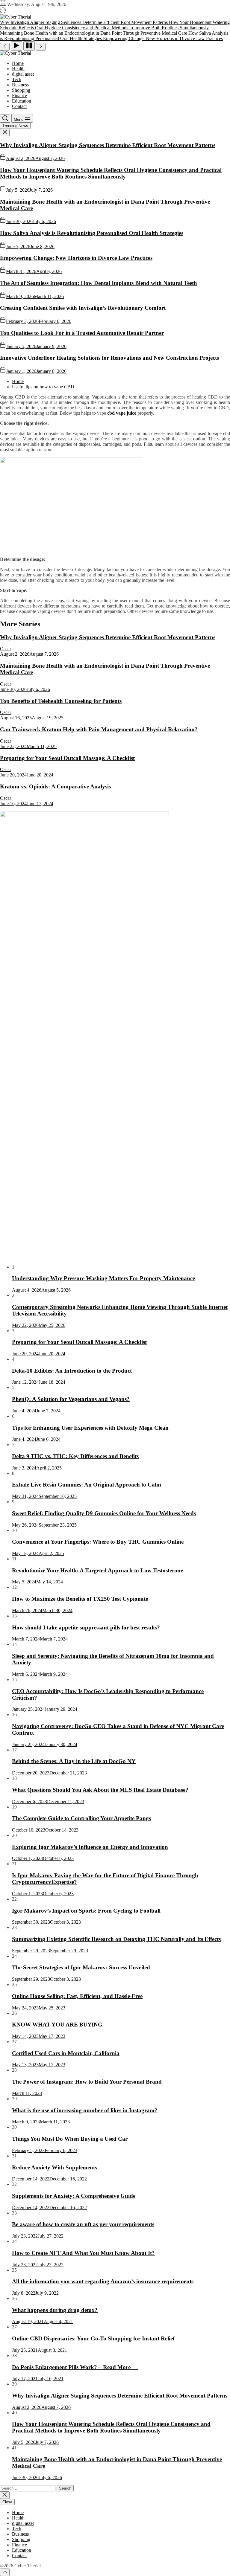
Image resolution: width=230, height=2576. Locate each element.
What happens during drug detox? (55, 2310)
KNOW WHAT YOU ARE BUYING (57, 2025)
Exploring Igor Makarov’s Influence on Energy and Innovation (90, 1847)
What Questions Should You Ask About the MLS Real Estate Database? (100, 1790)
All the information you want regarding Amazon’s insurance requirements (103, 2281)
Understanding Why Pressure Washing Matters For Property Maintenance (103, 1278)
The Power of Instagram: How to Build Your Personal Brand (87, 2082)
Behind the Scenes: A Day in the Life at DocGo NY (74, 1761)
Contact (19, 106)
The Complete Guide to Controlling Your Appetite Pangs (81, 1818)
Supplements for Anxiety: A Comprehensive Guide (74, 2196)
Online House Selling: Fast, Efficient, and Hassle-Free (77, 1996)
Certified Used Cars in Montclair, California (66, 2053)
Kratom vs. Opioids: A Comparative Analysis (55, 786)
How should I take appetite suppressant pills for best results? (86, 1627)
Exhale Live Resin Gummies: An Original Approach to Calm (87, 1485)
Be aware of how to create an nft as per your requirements (83, 2224)
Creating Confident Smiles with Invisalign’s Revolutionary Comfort (83, 308)
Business (20, 85)
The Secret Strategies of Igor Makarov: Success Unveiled (81, 1967)
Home (18, 63)
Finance (19, 96)
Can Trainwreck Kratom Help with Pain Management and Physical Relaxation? (99, 729)
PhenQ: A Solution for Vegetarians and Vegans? (71, 1399)
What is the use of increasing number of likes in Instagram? (85, 2110)
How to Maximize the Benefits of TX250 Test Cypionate (80, 1599)
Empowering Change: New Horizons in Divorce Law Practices (76, 258)
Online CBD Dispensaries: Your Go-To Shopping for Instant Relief (93, 2338)
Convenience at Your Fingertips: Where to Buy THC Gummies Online (98, 1542)
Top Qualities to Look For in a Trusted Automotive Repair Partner (82, 333)
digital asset (23, 74)
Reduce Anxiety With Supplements (55, 2167)
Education (22, 101)
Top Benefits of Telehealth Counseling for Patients (61, 701)
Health (18, 69)
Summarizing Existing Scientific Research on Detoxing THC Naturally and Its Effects (116, 1939)
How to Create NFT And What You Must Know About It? (83, 2253)
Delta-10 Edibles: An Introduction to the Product (72, 1371)
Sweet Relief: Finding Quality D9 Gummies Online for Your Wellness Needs (104, 1513)
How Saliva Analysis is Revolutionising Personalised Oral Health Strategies (92, 233)
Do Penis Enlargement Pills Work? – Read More (75, 2367)
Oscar (6, 649)
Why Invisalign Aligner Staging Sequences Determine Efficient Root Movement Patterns (108, 145)
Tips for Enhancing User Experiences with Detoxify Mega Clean (90, 1428)
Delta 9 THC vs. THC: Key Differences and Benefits (75, 1456)
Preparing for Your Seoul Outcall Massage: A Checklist (67, 758)
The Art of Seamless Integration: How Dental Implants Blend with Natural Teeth (99, 283)
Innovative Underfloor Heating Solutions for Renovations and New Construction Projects (109, 358)
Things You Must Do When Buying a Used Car (70, 2139)
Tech (17, 79)
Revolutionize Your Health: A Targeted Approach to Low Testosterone (97, 1570)
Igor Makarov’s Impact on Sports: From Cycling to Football (86, 1911)
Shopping (21, 90)
